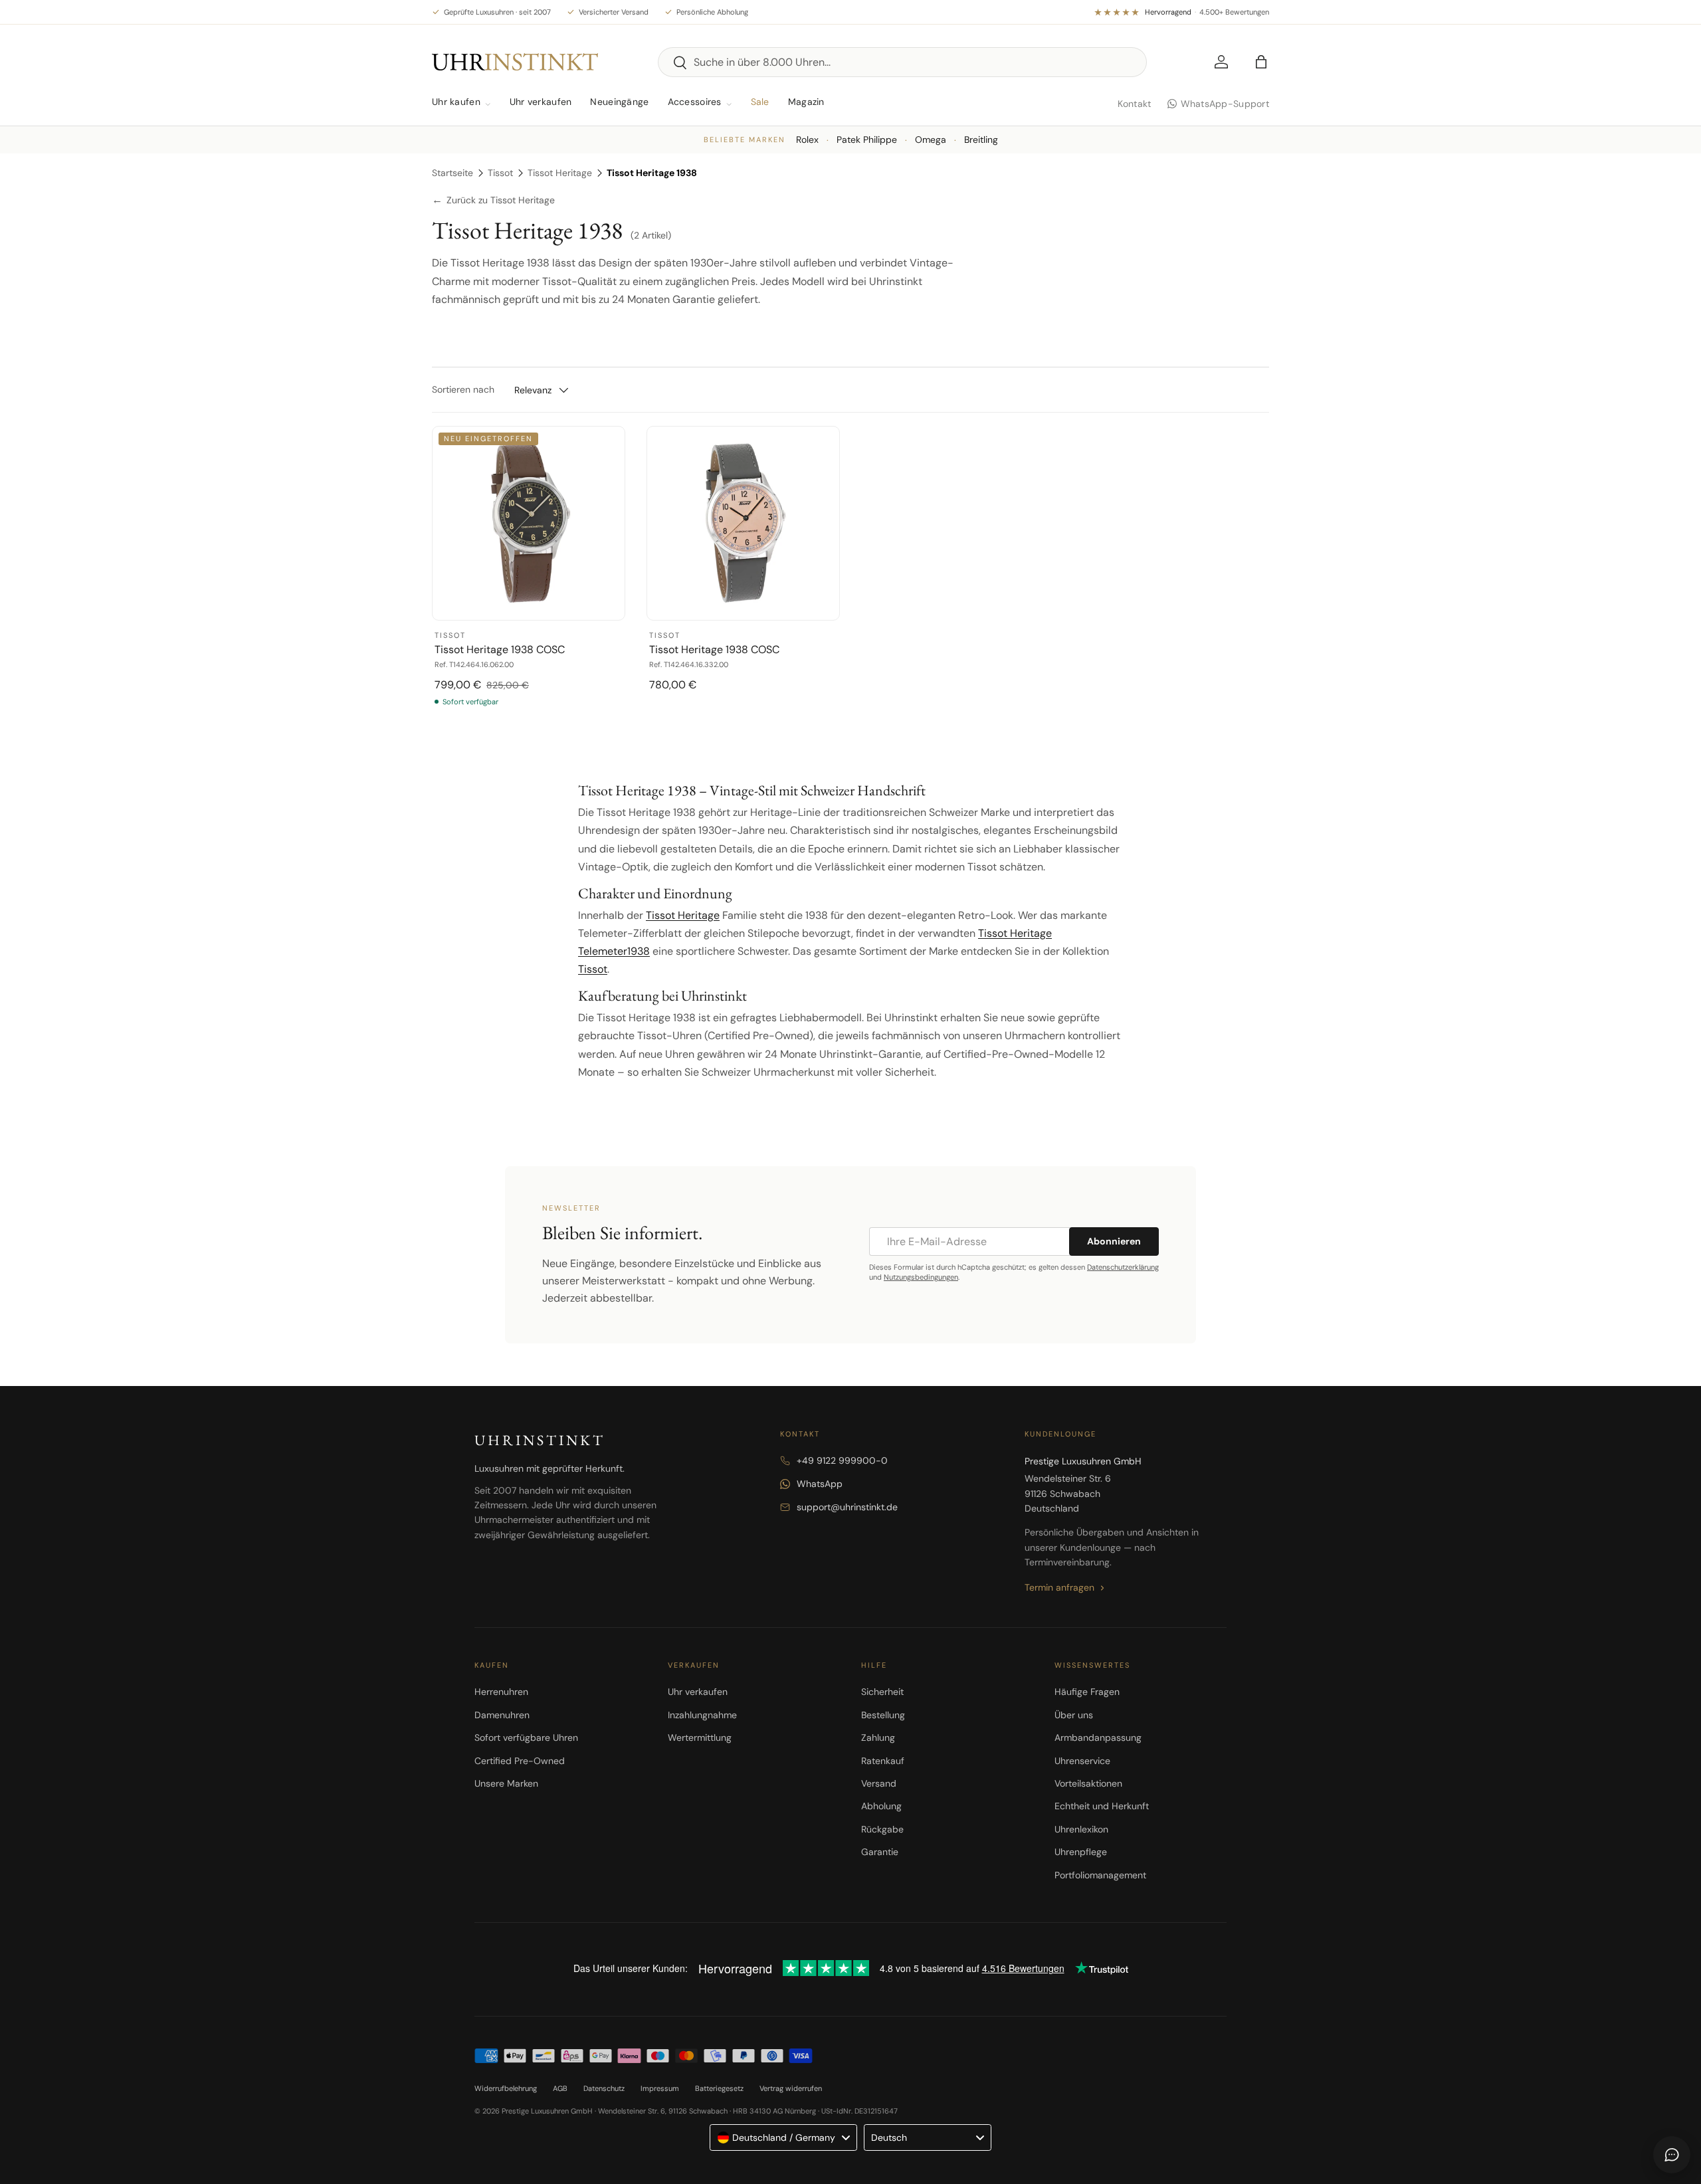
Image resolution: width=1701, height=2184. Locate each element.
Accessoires (695, 102)
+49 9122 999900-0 (842, 1460)
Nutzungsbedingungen (921, 1277)
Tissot (500, 173)
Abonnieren (1114, 1241)
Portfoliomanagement (1100, 1875)
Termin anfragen (1059, 1587)
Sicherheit (882, 1692)
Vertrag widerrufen (791, 2088)
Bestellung (883, 1715)
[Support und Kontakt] (1672, 2155)
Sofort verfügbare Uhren (526, 1737)
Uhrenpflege (1081, 1852)
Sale (760, 102)
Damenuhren (502, 1715)
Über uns (1074, 1715)
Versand (879, 1783)
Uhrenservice (1082, 1761)
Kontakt (1135, 104)
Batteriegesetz (719, 2088)
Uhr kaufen (456, 102)
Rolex (807, 140)
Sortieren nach (463, 389)
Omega (931, 140)
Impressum (660, 2088)
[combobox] (902, 62)
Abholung (881, 1806)
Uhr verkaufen (541, 102)
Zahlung (878, 1737)
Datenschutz (604, 2088)
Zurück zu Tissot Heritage (493, 200)
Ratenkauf (883, 1761)
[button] (1261, 62)
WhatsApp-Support (1225, 104)
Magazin (806, 102)
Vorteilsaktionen (1088, 1783)
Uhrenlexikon (1081, 1829)
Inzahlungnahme (702, 1715)
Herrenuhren (501, 1692)
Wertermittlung (700, 1737)
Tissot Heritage (560, 173)
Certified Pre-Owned (520, 1761)
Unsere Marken (506, 1783)
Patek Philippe (867, 140)
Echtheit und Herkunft (1102, 1806)
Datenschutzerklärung (1123, 1267)
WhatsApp (820, 1484)
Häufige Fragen (1087, 1692)
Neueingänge (619, 102)
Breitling (981, 140)
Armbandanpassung (1098, 1737)
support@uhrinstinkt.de (847, 1507)
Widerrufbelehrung (506, 2088)
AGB (560, 2088)
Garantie (880, 1852)
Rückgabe (882, 1829)
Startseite (452, 173)
